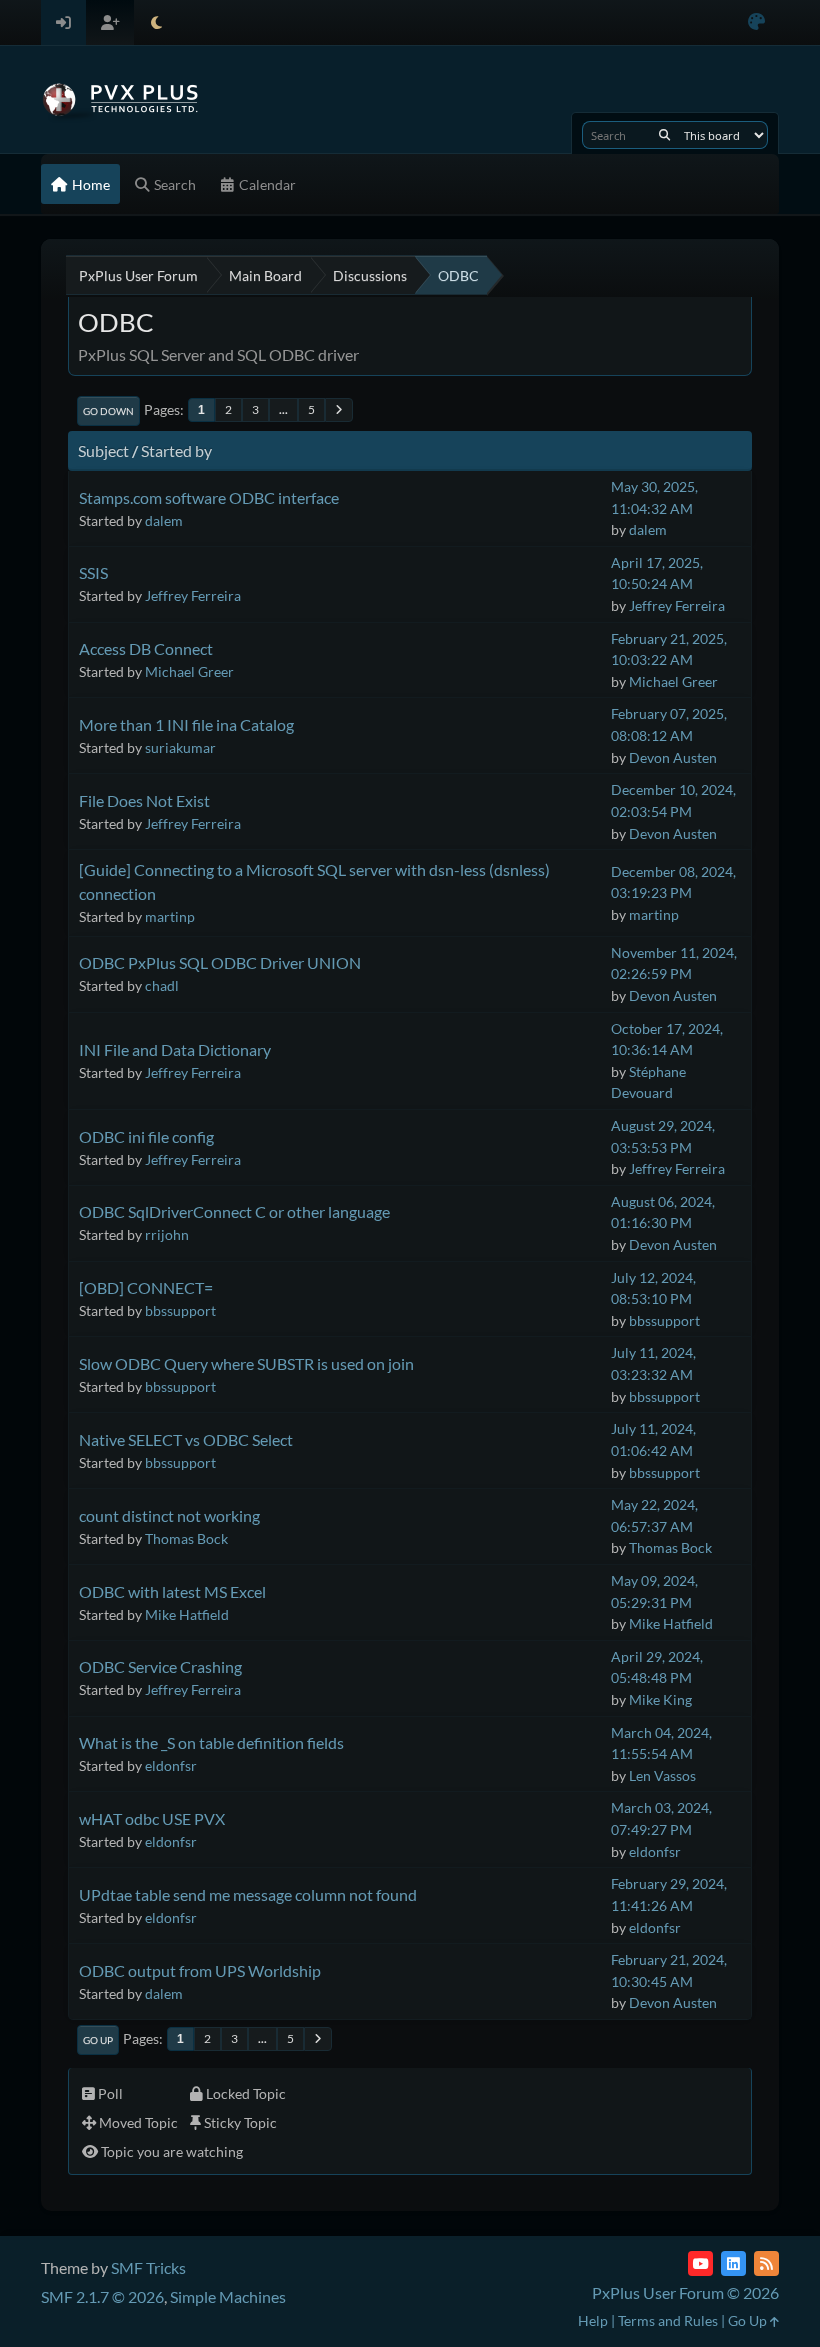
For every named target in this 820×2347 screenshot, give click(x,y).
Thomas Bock (186, 1538)
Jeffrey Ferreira (193, 595)
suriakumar (180, 747)
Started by (176, 450)
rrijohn (167, 1234)
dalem (164, 520)
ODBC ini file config (146, 1136)
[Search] (664, 135)
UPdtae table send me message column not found (248, 1894)
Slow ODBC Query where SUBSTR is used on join (246, 1363)
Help (593, 2320)
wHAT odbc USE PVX (152, 1818)
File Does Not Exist (144, 800)
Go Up (98, 2040)
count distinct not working (169, 1515)
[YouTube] (700, 2263)
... (283, 409)
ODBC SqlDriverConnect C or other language (234, 1211)
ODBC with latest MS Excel (172, 1591)
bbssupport (180, 1310)
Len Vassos (662, 1775)
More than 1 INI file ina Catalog (186, 724)
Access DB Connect (146, 648)
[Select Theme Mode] (156, 22)
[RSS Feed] (766, 2263)
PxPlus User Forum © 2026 (685, 2292)
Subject (103, 450)
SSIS (93, 572)
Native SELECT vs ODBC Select (186, 1439)
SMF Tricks (148, 2267)
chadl (162, 985)
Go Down (108, 411)
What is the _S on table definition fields (211, 1742)
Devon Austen (673, 757)
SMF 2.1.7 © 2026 (102, 2296)
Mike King (660, 1699)
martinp (170, 916)
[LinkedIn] (733, 2263)
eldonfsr (171, 1765)
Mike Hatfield (187, 1614)
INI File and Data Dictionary (175, 1049)
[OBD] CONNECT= (146, 1287)
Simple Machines (228, 2296)
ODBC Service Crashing (160, 1666)
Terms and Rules (668, 2320)
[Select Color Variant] (756, 22)
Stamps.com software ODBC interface (209, 497)
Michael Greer (189, 671)
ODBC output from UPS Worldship (200, 1970)
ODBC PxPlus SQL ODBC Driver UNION (220, 962)
